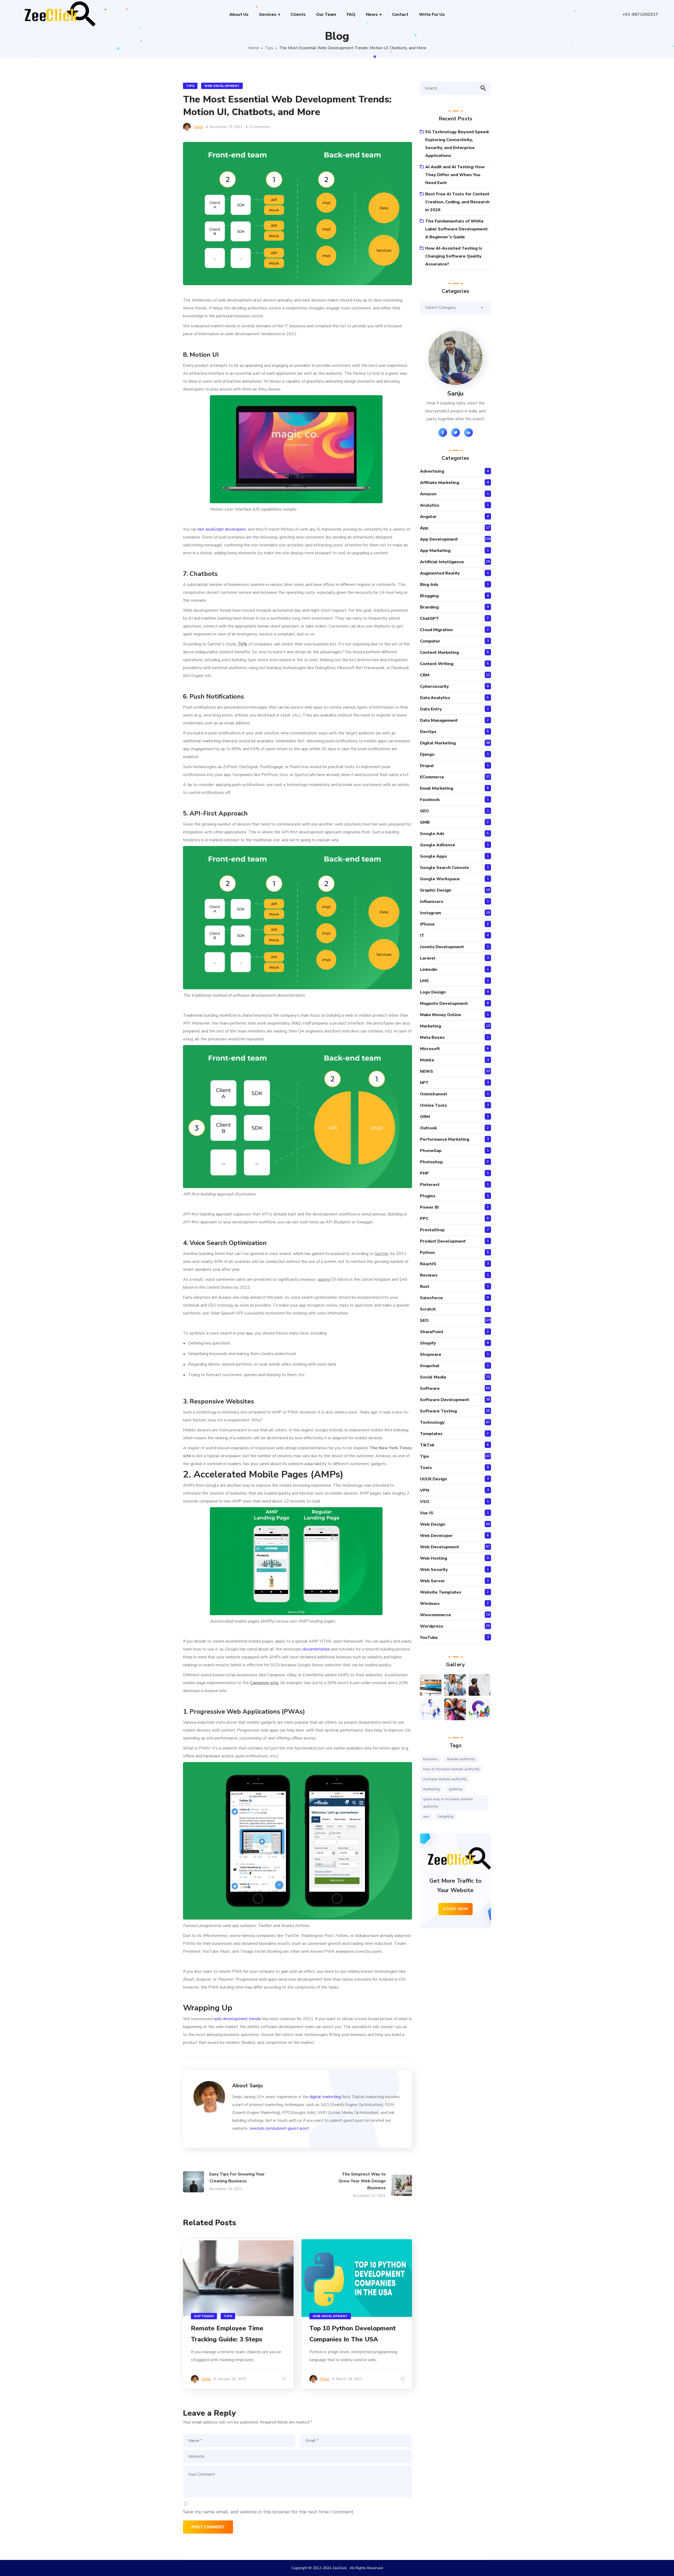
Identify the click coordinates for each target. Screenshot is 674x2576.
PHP (424, 1173)
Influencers (432, 902)
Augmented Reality (440, 573)
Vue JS (427, 1513)
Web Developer (436, 1536)
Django (427, 754)
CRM (425, 675)
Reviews (429, 1275)
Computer (430, 641)
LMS (424, 981)
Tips (269, 48)
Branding (429, 607)
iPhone (427, 924)
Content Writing (437, 664)
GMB (425, 822)
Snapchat (430, 1366)
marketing (431, 1789)
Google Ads (432, 834)
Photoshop (431, 1162)
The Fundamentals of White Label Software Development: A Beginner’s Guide (457, 229)
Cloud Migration (436, 630)
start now (456, 1909)
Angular (428, 517)
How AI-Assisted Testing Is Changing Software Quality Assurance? (454, 256)
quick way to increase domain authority (448, 1803)
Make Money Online (440, 1015)
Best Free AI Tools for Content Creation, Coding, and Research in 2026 (457, 202)
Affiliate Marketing (440, 483)
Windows (430, 1604)
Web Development (222, 86)
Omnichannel (434, 1094)
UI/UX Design (433, 1479)
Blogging (429, 596)
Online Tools (433, 1105)
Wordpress (432, 1626)
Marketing (430, 1026)
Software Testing (438, 1411)
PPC (424, 1219)
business (430, 1759)
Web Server (432, 1581)
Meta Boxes (432, 1037)
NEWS (427, 1071)
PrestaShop (432, 1230)
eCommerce (432, 777)
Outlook (428, 1128)
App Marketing (435, 551)
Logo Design (433, 992)
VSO (425, 1502)
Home (253, 48)
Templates (431, 1434)
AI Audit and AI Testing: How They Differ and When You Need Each (455, 175)
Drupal (427, 766)
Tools (426, 1468)
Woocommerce (435, 1615)
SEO (424, 1321)
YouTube (429, 1638)
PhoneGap (431, 1151)
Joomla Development (442, 947)
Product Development (443, 1241)
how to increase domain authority (451, 1769)
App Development (439, 539)
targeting (446, 1816)
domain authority (461, 1759)
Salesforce (431, 1298)
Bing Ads (429, 585)
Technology (432, 1422)
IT (422, 936)
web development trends (237, 2019)
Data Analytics (435, 698)
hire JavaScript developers (222, 529)
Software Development (445, 1400)
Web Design (433, 1524)
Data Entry (431, 709)
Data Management (439, 720)
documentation (316, 1649)
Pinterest (430, 1185)
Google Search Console (444, 868)
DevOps (428, 732)
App (424, 528)
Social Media (433, 1377)
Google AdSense (438, 845)
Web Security (434, 1570)
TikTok (427, 1445)
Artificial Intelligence (442, 562)
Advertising (432, 471)
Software (204, 2316)
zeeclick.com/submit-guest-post (279, 2128)
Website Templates (441, 1592)
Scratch (428, 1309)
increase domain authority (445, 1779)
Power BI (429, 1207)
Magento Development (444, 1003)
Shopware (431, 1354)
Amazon (428, 494)
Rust (425, 1287)
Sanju (198, 127)
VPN (425, 1490)
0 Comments (260, 127)
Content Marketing (439, 652)
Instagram (430, 913)
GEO (424, 811)
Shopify (428, 1343)
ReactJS (428, 1264)
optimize (456, 1789)
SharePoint (432, 1332)
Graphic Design (436, 890)
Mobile (427, 1060)
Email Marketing (437, 788)
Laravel (428, 958)
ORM (425, 1117)
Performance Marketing (445, 1139)
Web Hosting (433, 1558)
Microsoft (430, 1049)
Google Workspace (440, 879)
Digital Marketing (438, 743)
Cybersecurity (434, 686)
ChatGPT (429, 619)
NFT (424, 1083)
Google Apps (433, 856)
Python (427, 1253)
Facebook (430, 800)
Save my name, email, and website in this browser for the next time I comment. (269, 2512)
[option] (238, 2314)
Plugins (428, 1196)
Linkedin (429, 970)
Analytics (430, 505)
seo (426, 1816)
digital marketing (325, 2097)
